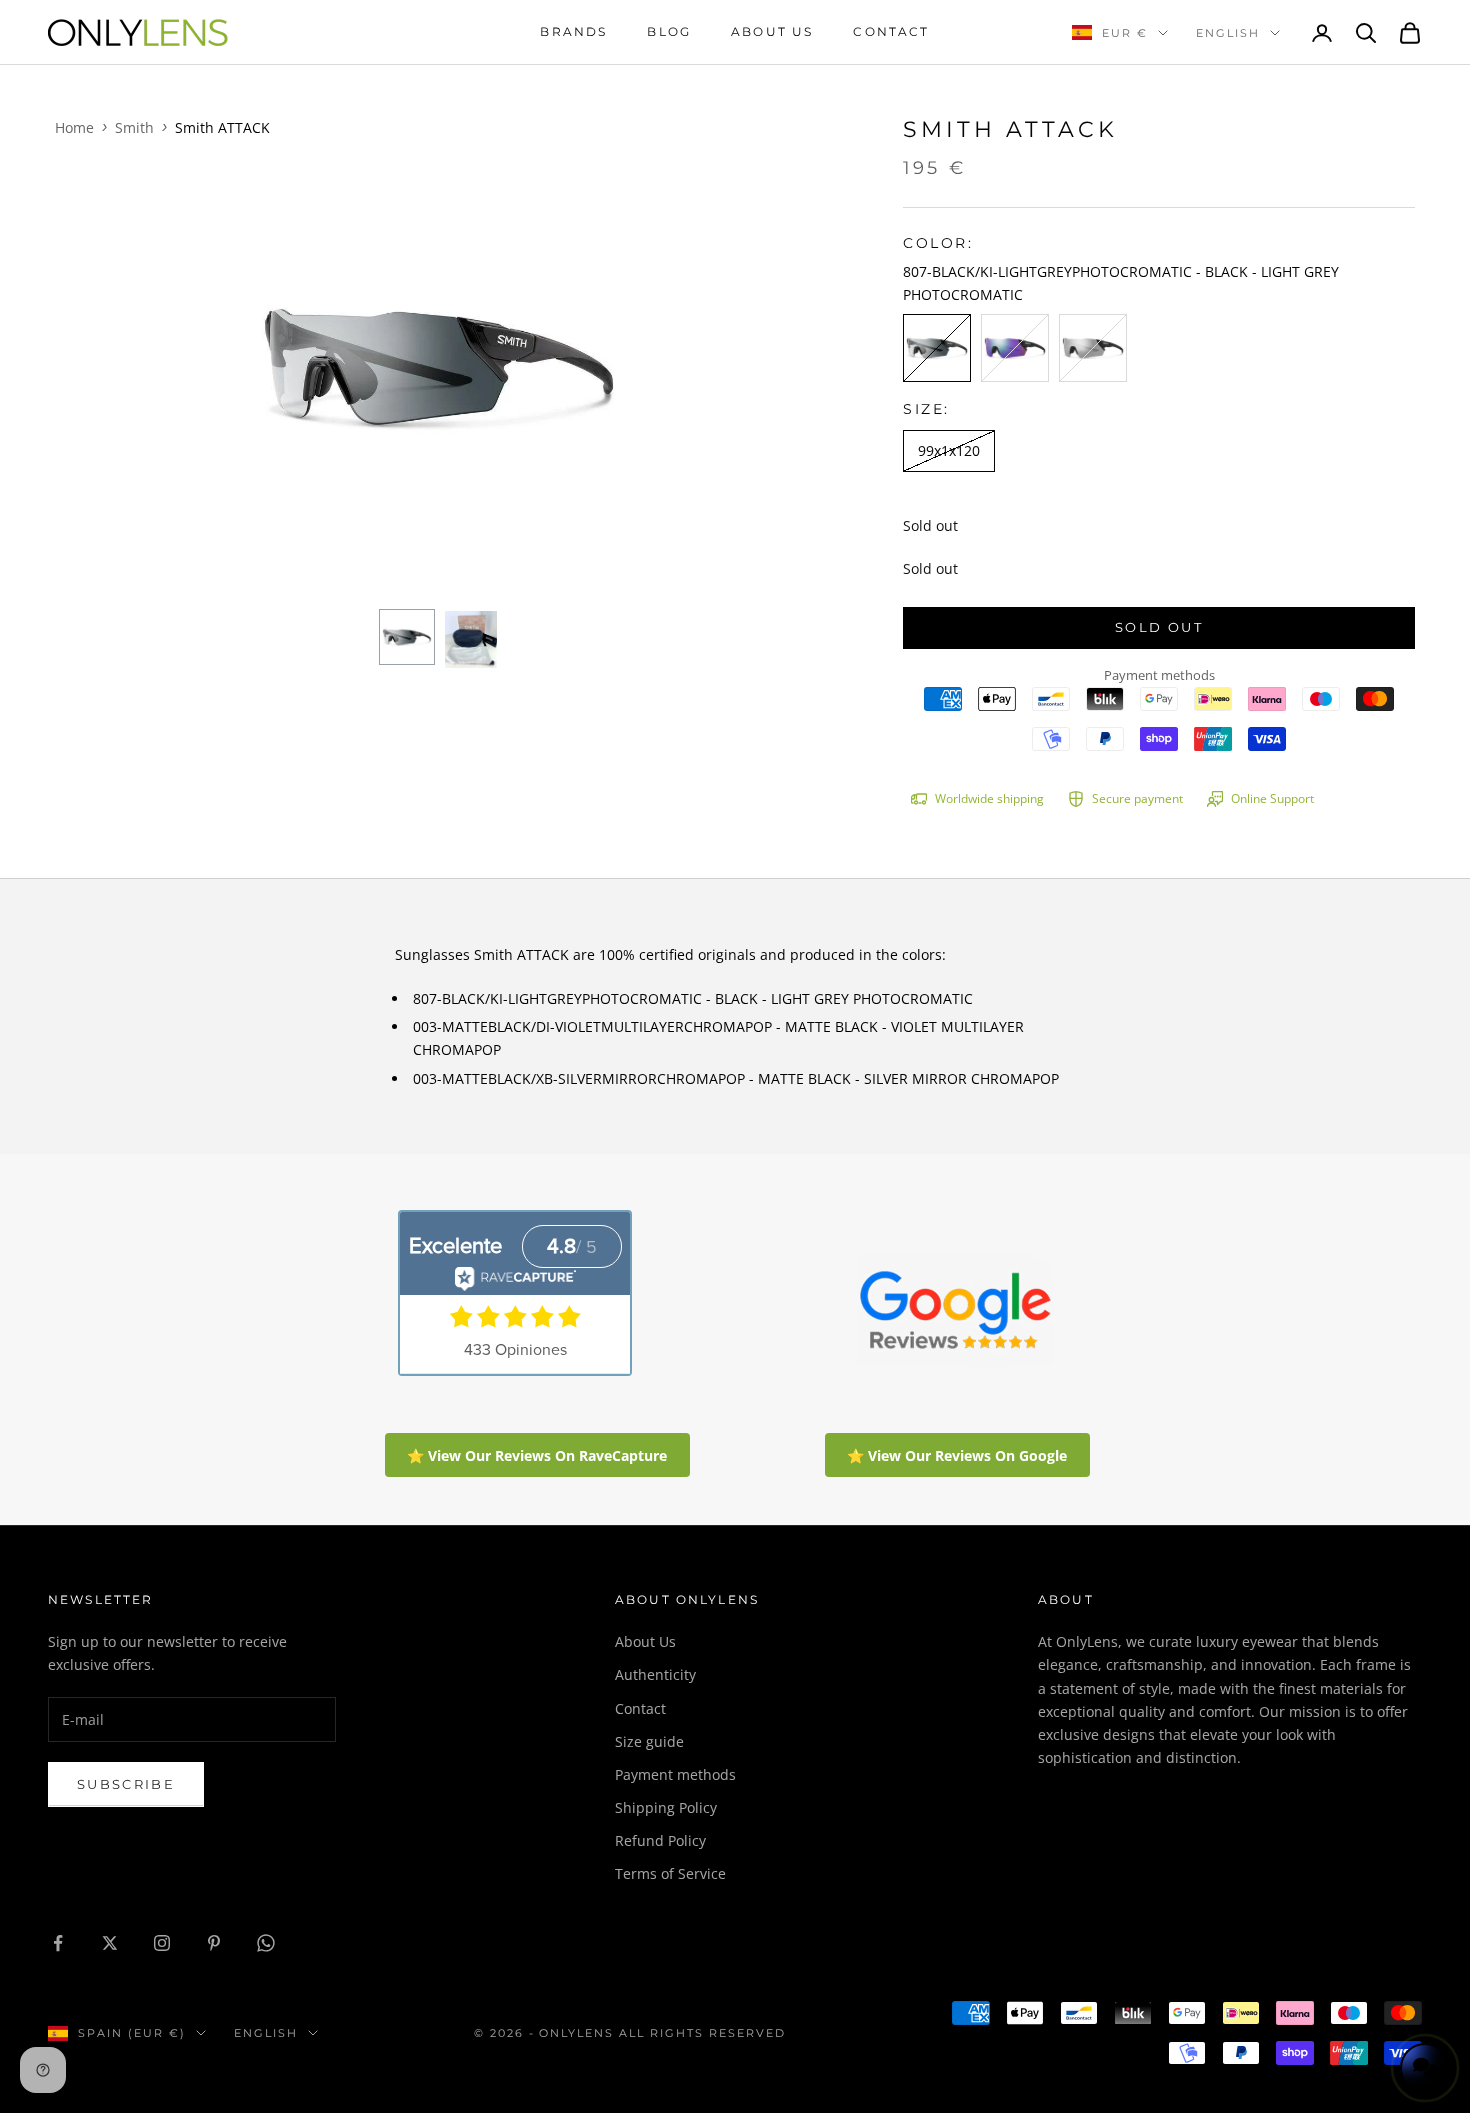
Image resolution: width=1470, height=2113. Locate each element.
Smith (134, 127)
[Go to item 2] (471, 637)
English (1228, 33)
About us (772, 31)
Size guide (649, 1741)
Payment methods (675, 1774)
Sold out (1159, 627)
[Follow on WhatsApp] (266, 1943)
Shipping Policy (666, 1807)
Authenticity (655, 1674)
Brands (573, 31)
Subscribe (126, 1784)
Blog (669, 31)
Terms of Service (670, 1873)
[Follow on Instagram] (162, 1943)
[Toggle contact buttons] (1425, 2068)
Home (74, 127)
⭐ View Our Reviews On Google (957, 1455)
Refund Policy (660, 1840)
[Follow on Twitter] (110, 1943)
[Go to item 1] (407, 637)
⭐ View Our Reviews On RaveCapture (537, 1455)
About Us (645, 1641)
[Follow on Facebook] (58, 1943)
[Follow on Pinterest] (214, 1943)
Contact (891, 31)
